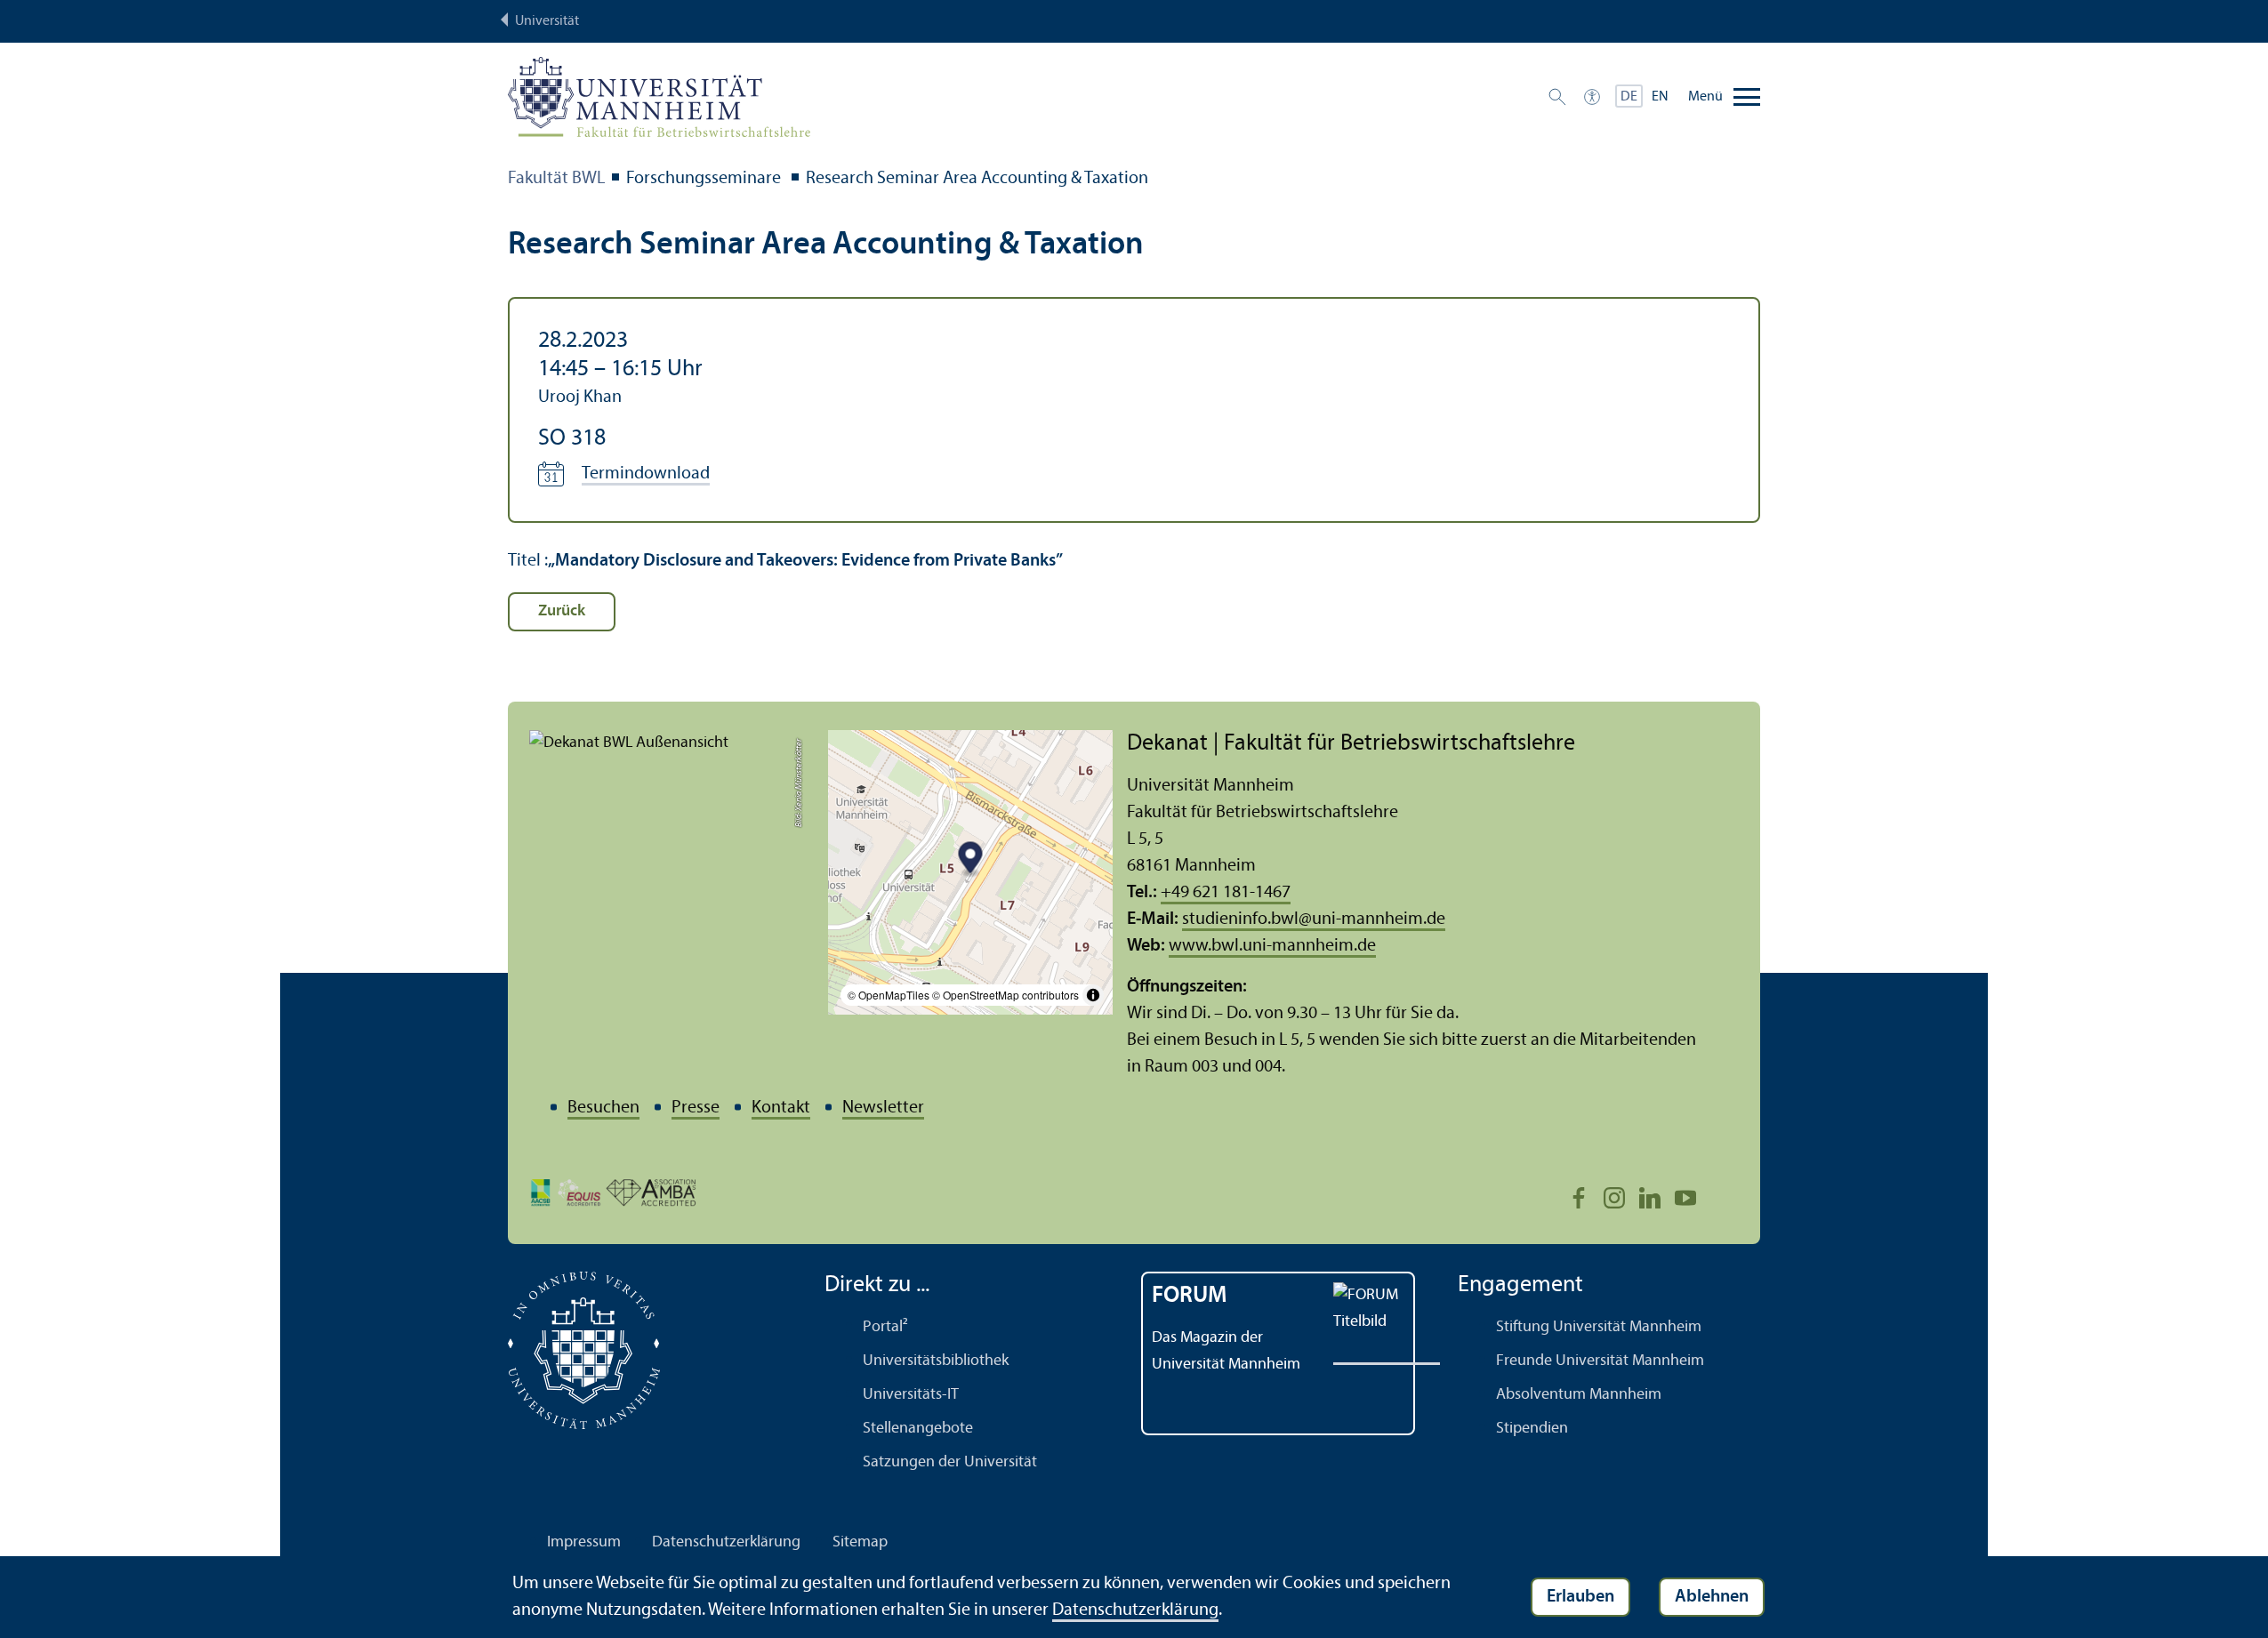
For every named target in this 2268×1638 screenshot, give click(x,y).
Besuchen (603, 1108)
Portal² (885, 1327)
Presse (696, 1108)
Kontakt (781, 1108)
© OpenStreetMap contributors (1005, 995)
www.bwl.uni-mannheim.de (1272, 946)
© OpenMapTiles (889, 995)
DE (1629, 97)
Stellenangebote (918, 1429)
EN (1660, 97)
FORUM (1190, 1296)
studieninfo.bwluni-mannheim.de (1314, 919)
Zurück (562, 611)
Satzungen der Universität (950, 1462)
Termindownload (646, 474)
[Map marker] (971, 860)
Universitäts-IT (911, 1395)
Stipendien (1532, 1429)
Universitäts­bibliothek (936, 1361)
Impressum (584, 1542)
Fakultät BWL (556, 179)
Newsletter (883, 1108)
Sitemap (860, 1542)
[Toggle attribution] (1093, 995)
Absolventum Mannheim (1579, 1395)
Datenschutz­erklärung (726, 1542)
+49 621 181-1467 (1226, 893)
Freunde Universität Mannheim (1600, 1361)
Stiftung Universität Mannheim (1599, 1327)
